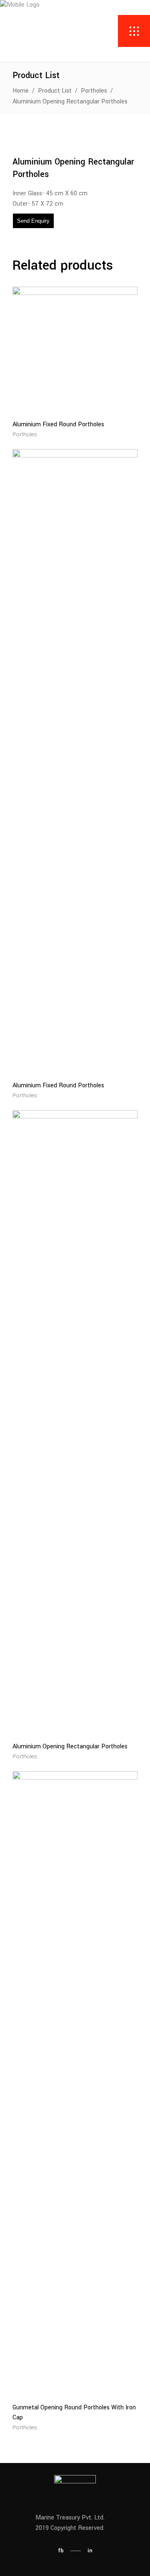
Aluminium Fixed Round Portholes (58, 424)
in (90, 2550)
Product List (55, 91)
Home (21, 91)
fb (61, 2550)
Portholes (94, 91)
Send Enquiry (33, 221)
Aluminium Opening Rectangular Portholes (70, 1746)
